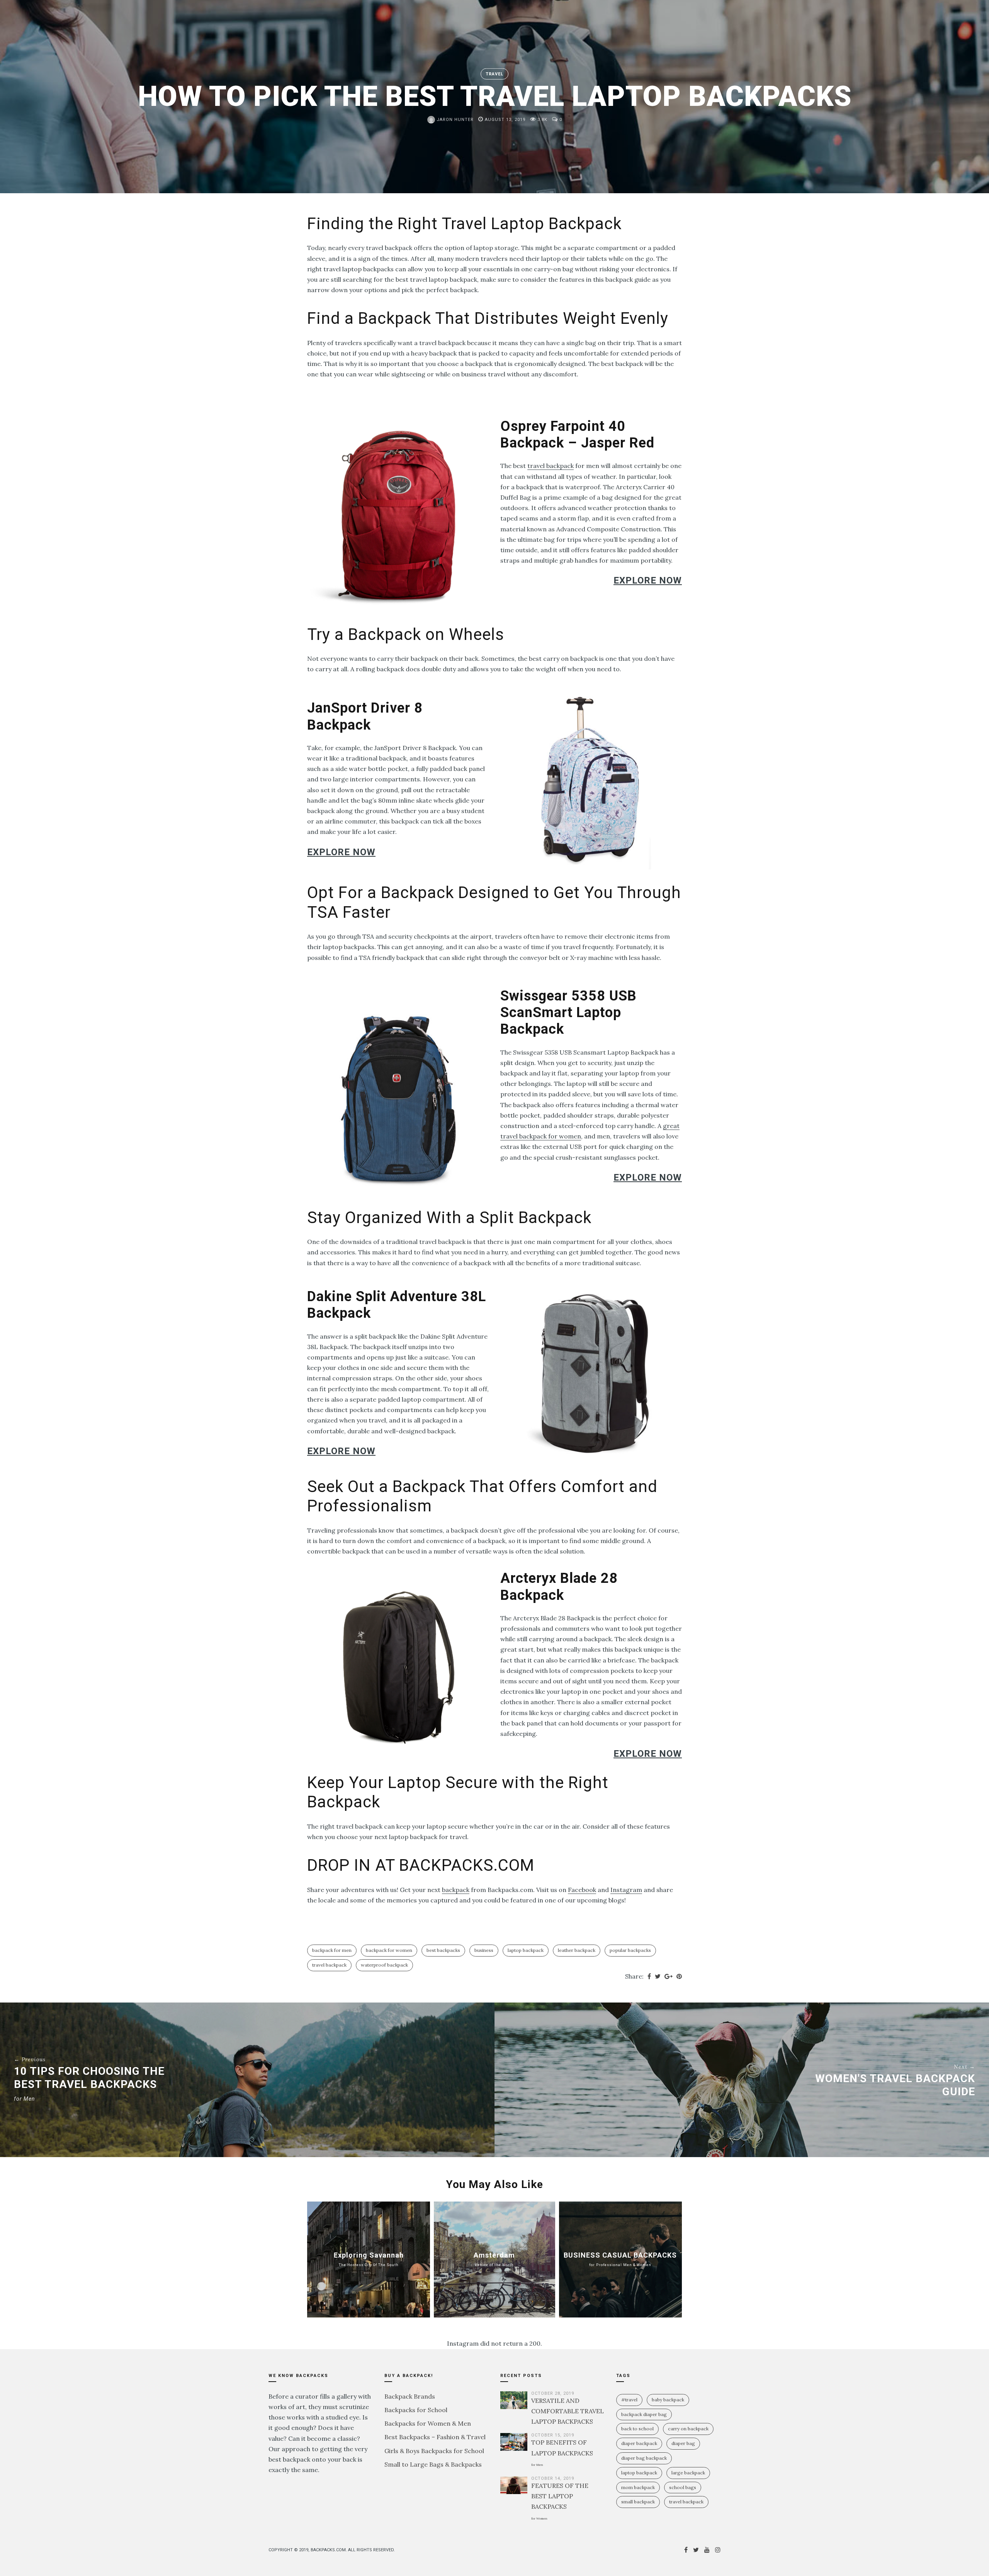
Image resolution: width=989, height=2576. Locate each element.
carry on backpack (688, 2429)
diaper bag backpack (644, 2458)
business (484, 1950)
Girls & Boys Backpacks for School (434, 2451)
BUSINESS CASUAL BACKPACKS (620, 2259)
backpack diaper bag (644, 2414)
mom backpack (638, 2487)
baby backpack (668, 2400)
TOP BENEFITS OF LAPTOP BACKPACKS (562, 2452)
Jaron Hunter (454, 120)
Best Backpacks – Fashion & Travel (435, 2437)
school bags (683, 2487)
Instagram (626, 1890)
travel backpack (551, 466)
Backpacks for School (416, 2410)
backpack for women (389, 1950)
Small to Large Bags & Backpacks (433, 2464)
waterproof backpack (384, 1965)
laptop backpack (526, 1950)
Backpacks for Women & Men (428, 2423)
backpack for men (332, 1950)
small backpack (638, 2502)
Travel (494, 74)
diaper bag (683, 2443)
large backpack (688, 2473)
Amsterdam (494, 2259)
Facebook (582, 1890)
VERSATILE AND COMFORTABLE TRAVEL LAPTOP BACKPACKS (568, 2411)
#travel (629, 2400)
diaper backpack (639, 2443)
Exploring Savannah (369, 2259)
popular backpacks (630, 1950)
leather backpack (577, 1950)
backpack (456, 1890)
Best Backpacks (443, 1950)
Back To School (637, 2429)
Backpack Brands (410, 2396)
